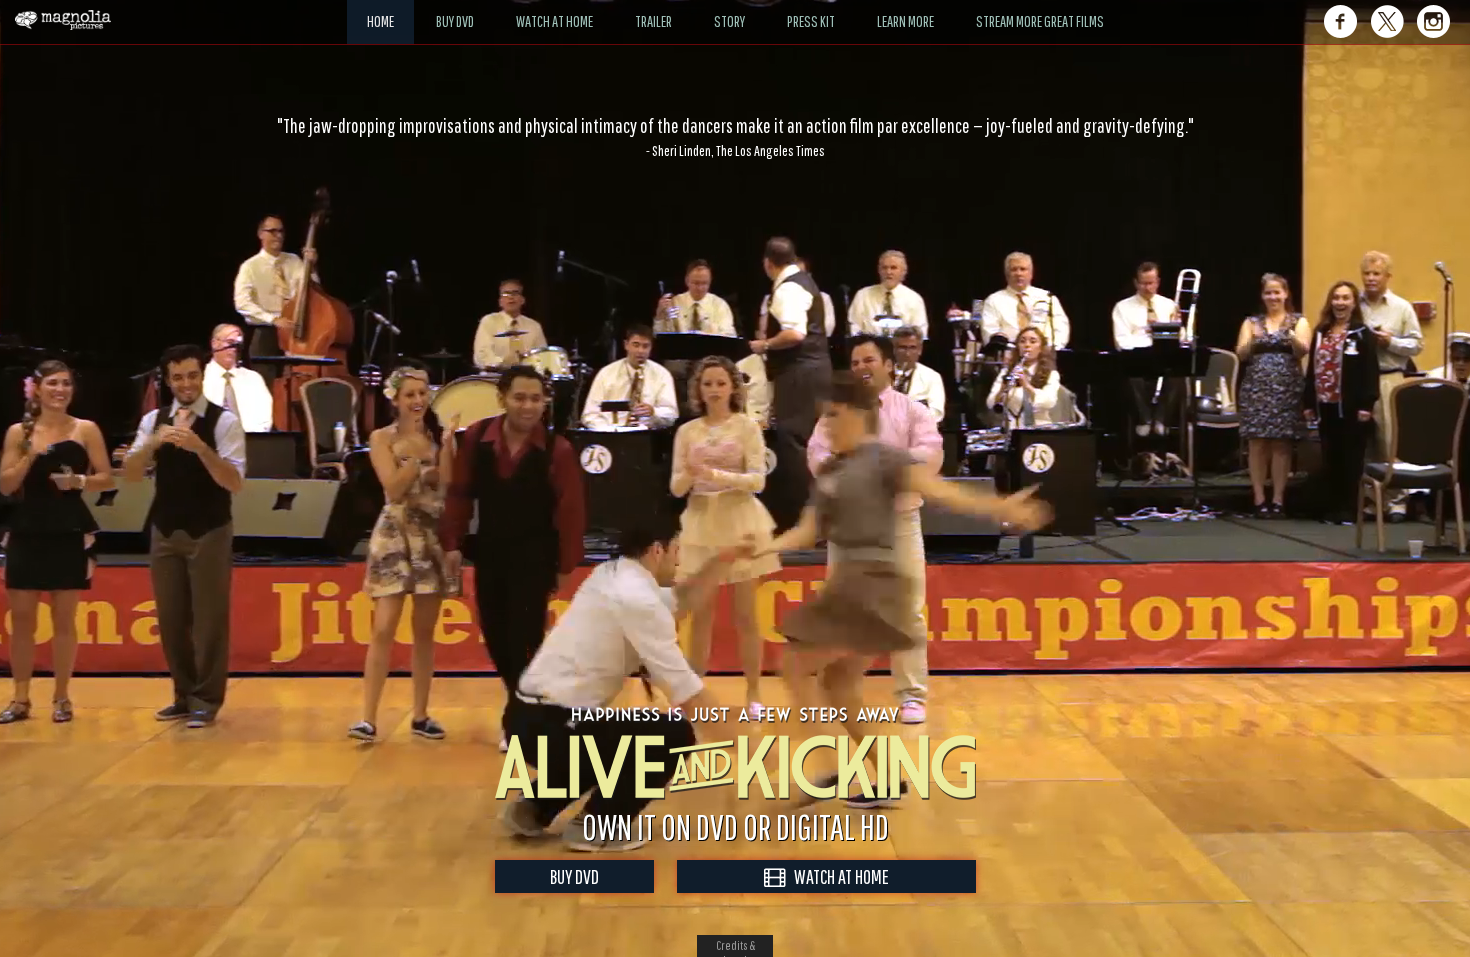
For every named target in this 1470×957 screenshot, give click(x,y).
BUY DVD (574, 876)
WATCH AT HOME (837, 876)
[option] (735, 137)
